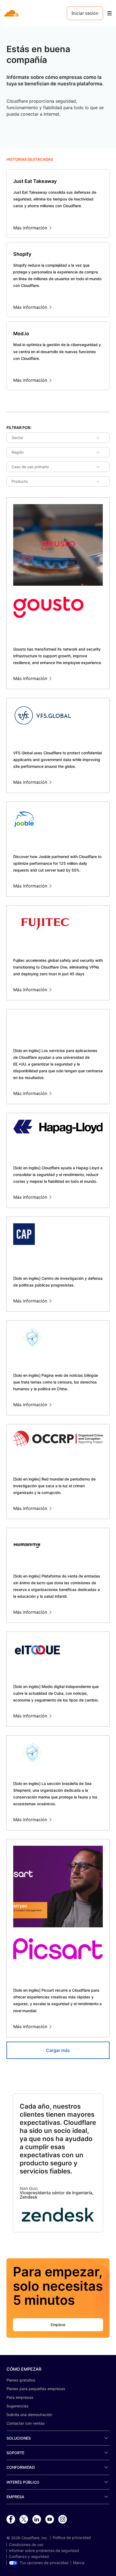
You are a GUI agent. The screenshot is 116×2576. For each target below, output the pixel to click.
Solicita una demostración (29, 2415)
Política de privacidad (72, 2538)
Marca (79, 2563)
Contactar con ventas (26, 2423)
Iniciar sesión (85, 13)
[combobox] (16, 438)
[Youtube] (50, 2520)
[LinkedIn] (37, 2520)
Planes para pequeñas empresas (36, 2389)
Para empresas (20, 2397)
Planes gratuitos (21, 2380)
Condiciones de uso (26, 2545)
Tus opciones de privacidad (44, 2563)
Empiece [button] (58, 2325)
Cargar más (58, 2050)
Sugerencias (18, 2406)
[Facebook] (11, 2520)
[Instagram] (63, 2520)
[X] (24, 2520)
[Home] (12, 13)
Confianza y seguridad (29, 2557)
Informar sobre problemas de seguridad (44, 2551)
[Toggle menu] (110, 13)
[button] (58, 2215)
